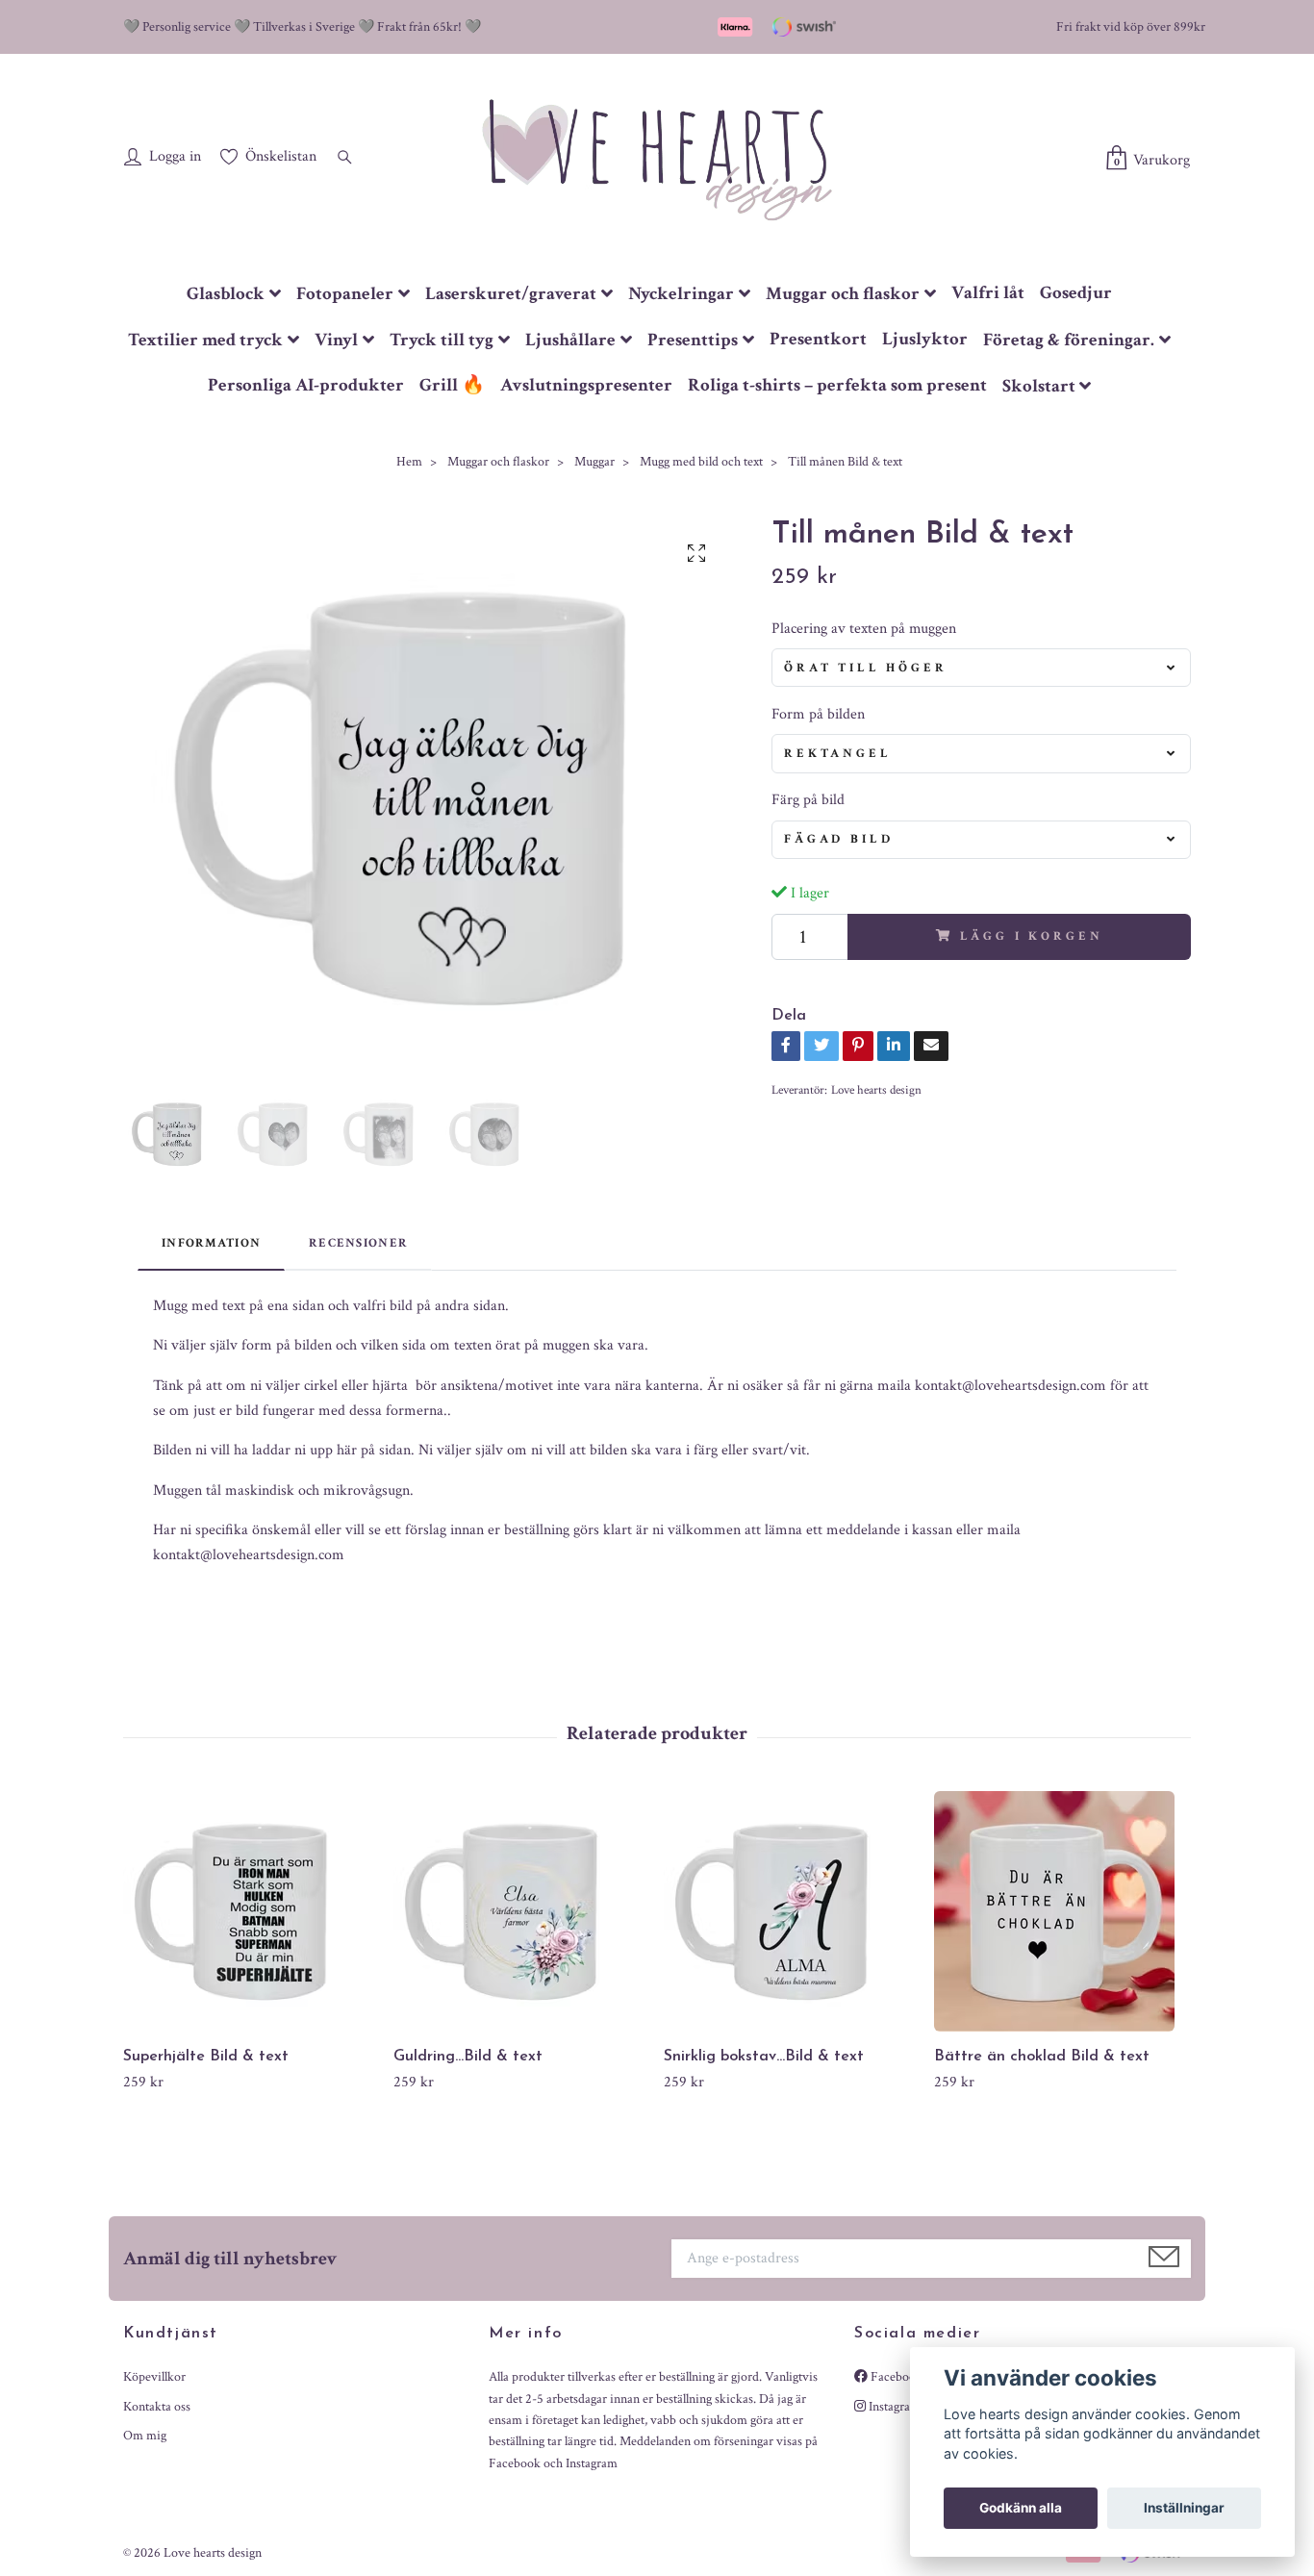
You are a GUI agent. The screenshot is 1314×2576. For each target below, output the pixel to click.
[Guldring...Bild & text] (521, 1911)
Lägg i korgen (1031, 936)
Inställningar (1184, 2508)
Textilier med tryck (205, 340)
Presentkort (818, 339)
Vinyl (336, 340)
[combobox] (981, 668)
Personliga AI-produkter (306, 385)
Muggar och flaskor (843, 294)
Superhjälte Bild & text (206, 2057)
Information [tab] (211, 1243)
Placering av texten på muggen (864, 629)
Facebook (895, 2377)
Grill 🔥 (452, 385)
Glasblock (226, 294)
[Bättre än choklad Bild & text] (1062, 1911)
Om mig (145, 2436)
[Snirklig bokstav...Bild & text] (792, 1911)
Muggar (594, 462)
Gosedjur (1076, 293)
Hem (409, 462)
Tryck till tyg (442, 340)
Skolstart (1039, 386)
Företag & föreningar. (1069, 340)
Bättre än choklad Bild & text (1042, 2057)
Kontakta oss (157, 2407)
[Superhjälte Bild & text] (251, 1911)
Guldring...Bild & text (468, 2057)
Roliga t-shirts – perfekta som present (837, 385)
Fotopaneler (345, 294)
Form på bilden (818, 714)
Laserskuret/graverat (511, 294)
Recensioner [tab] (358, 1243)
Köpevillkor (154, 2377)
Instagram (893, 2407)
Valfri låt (988, 293)
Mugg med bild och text (701, 462)
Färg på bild (808, 800)
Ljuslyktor (925, 339)
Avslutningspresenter (586, 385)
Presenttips (693, 340)
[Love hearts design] (657, 159)
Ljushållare (570, 340)
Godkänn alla (1021, 2508)
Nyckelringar (681, 294)
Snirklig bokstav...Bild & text (764, 2057)
